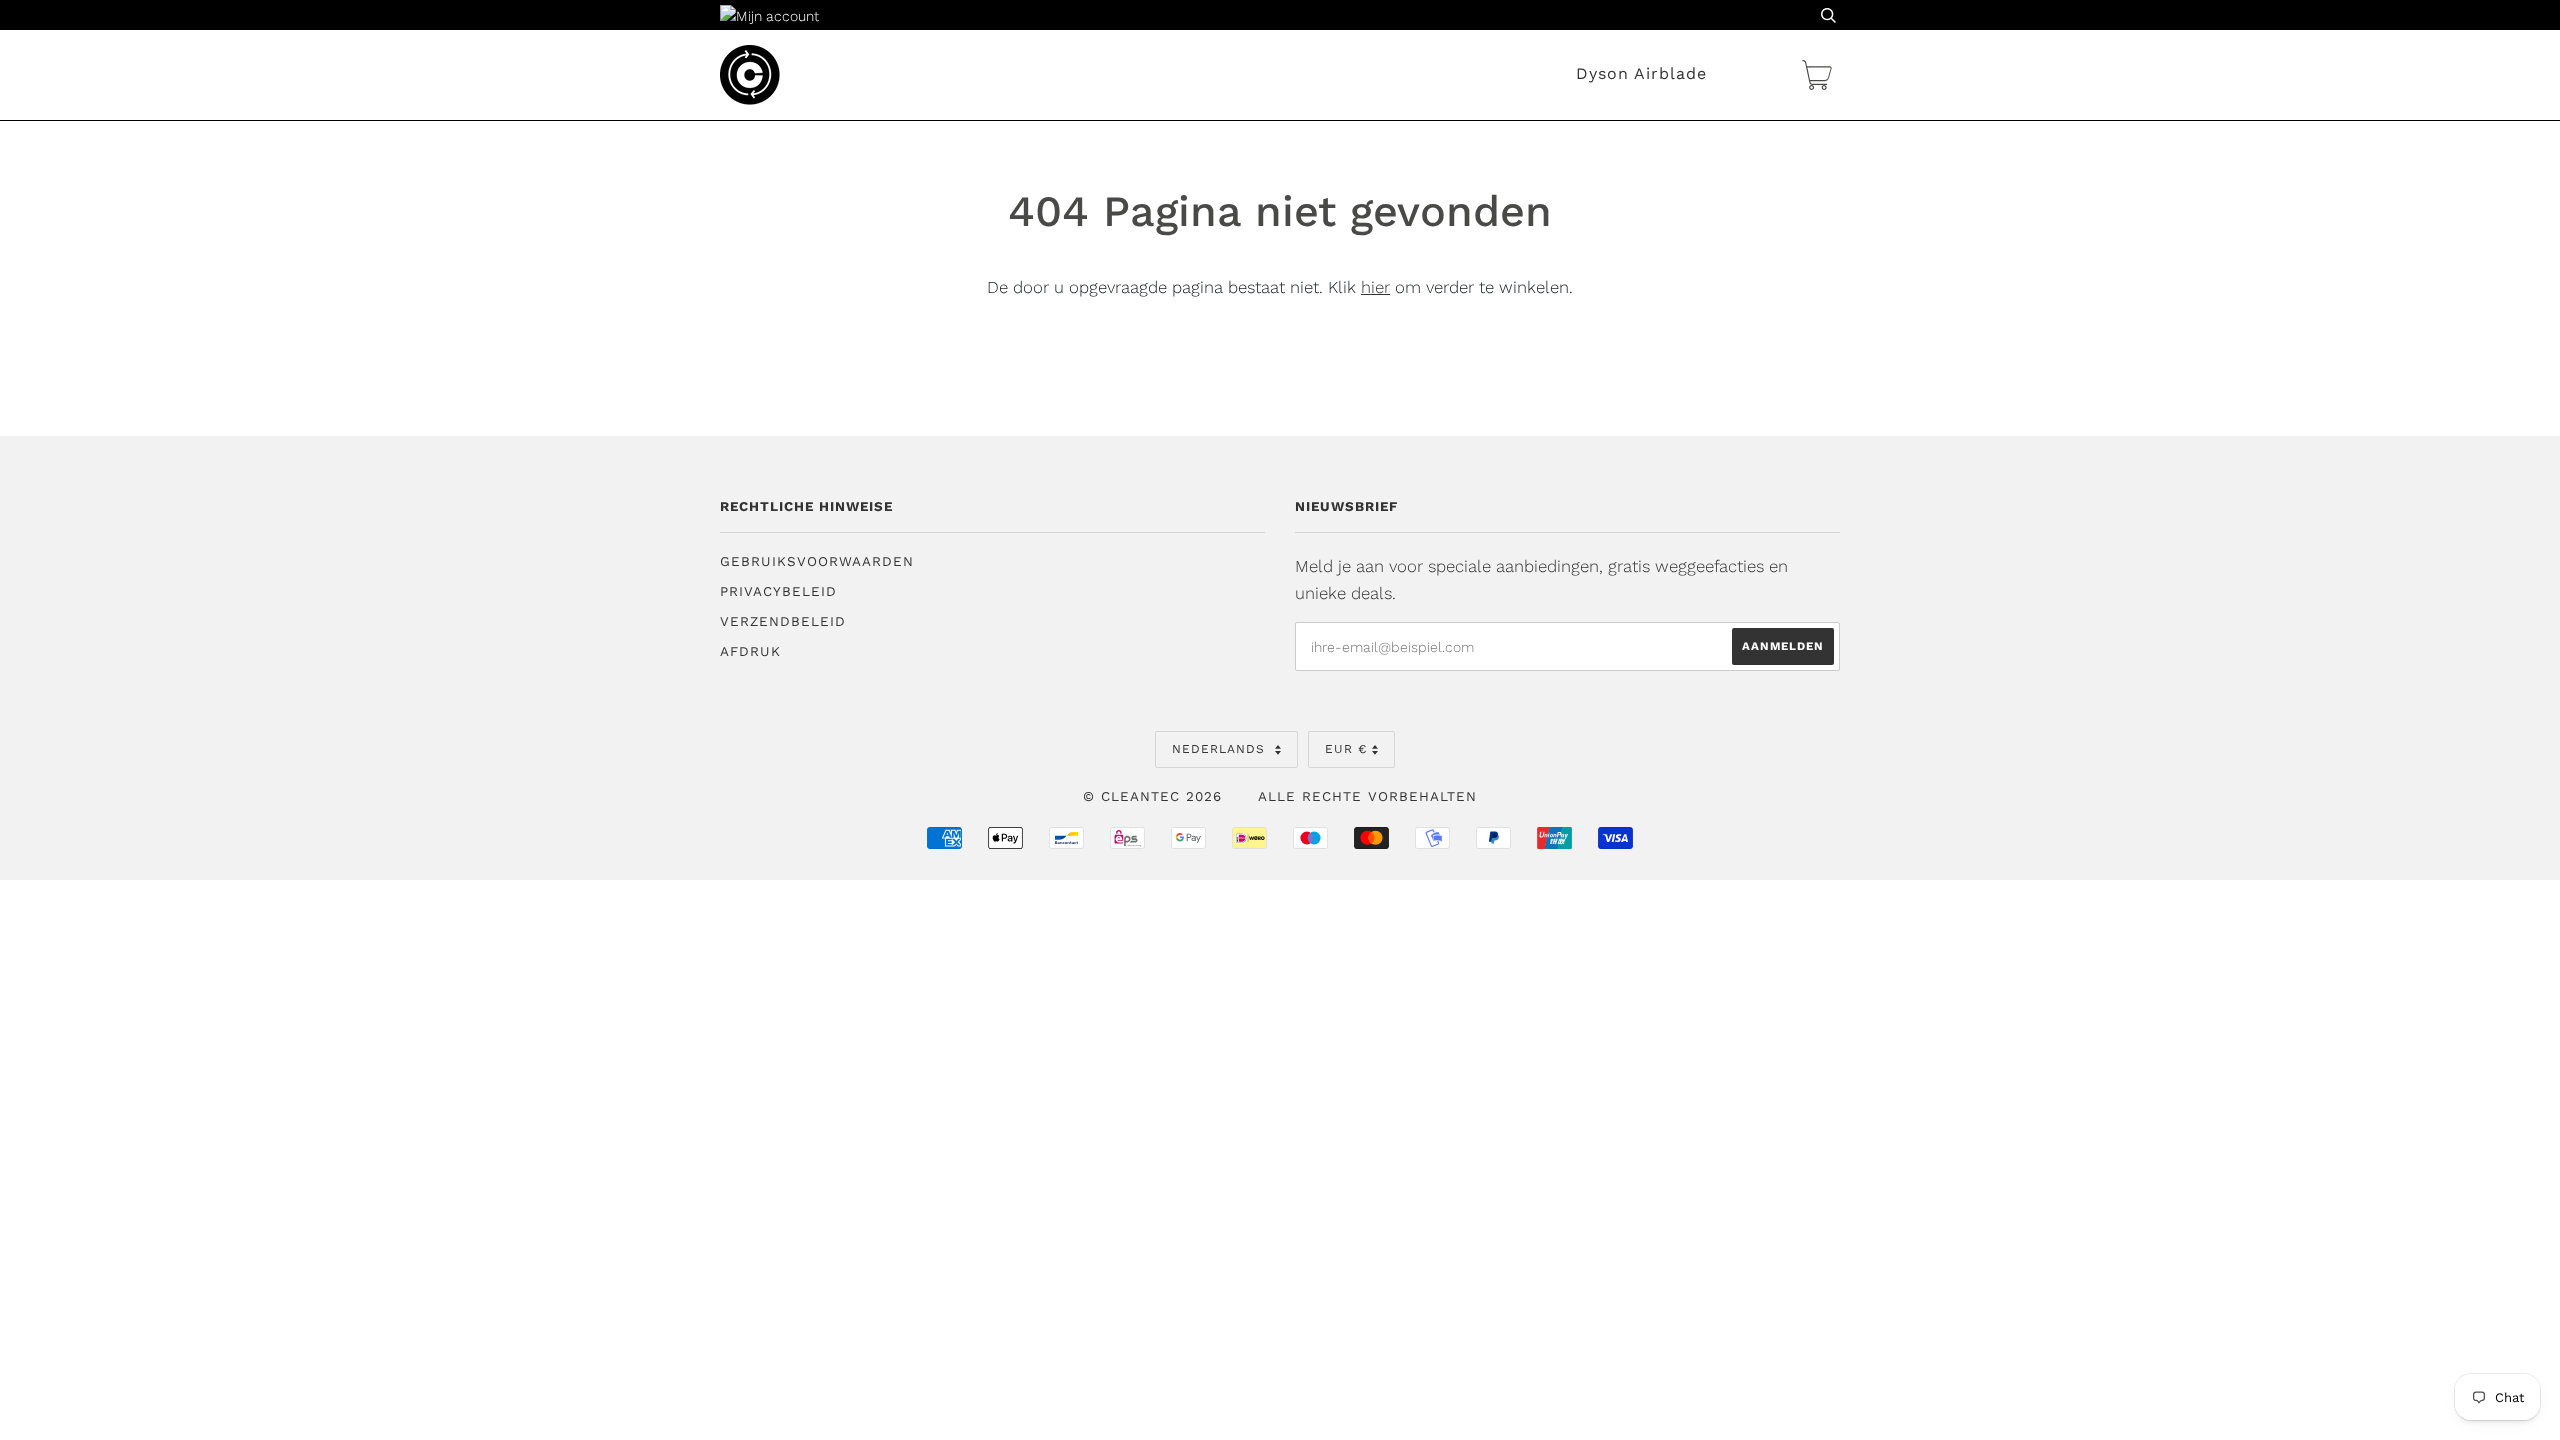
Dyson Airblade (1641, 73)
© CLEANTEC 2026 (1152, 796)
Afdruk (750, 651)
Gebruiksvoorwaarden (817, 561)
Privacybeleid (778, 591)
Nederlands (1221, 749)
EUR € (1346, 749)
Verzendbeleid (783, 621)
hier (1375, 287)
